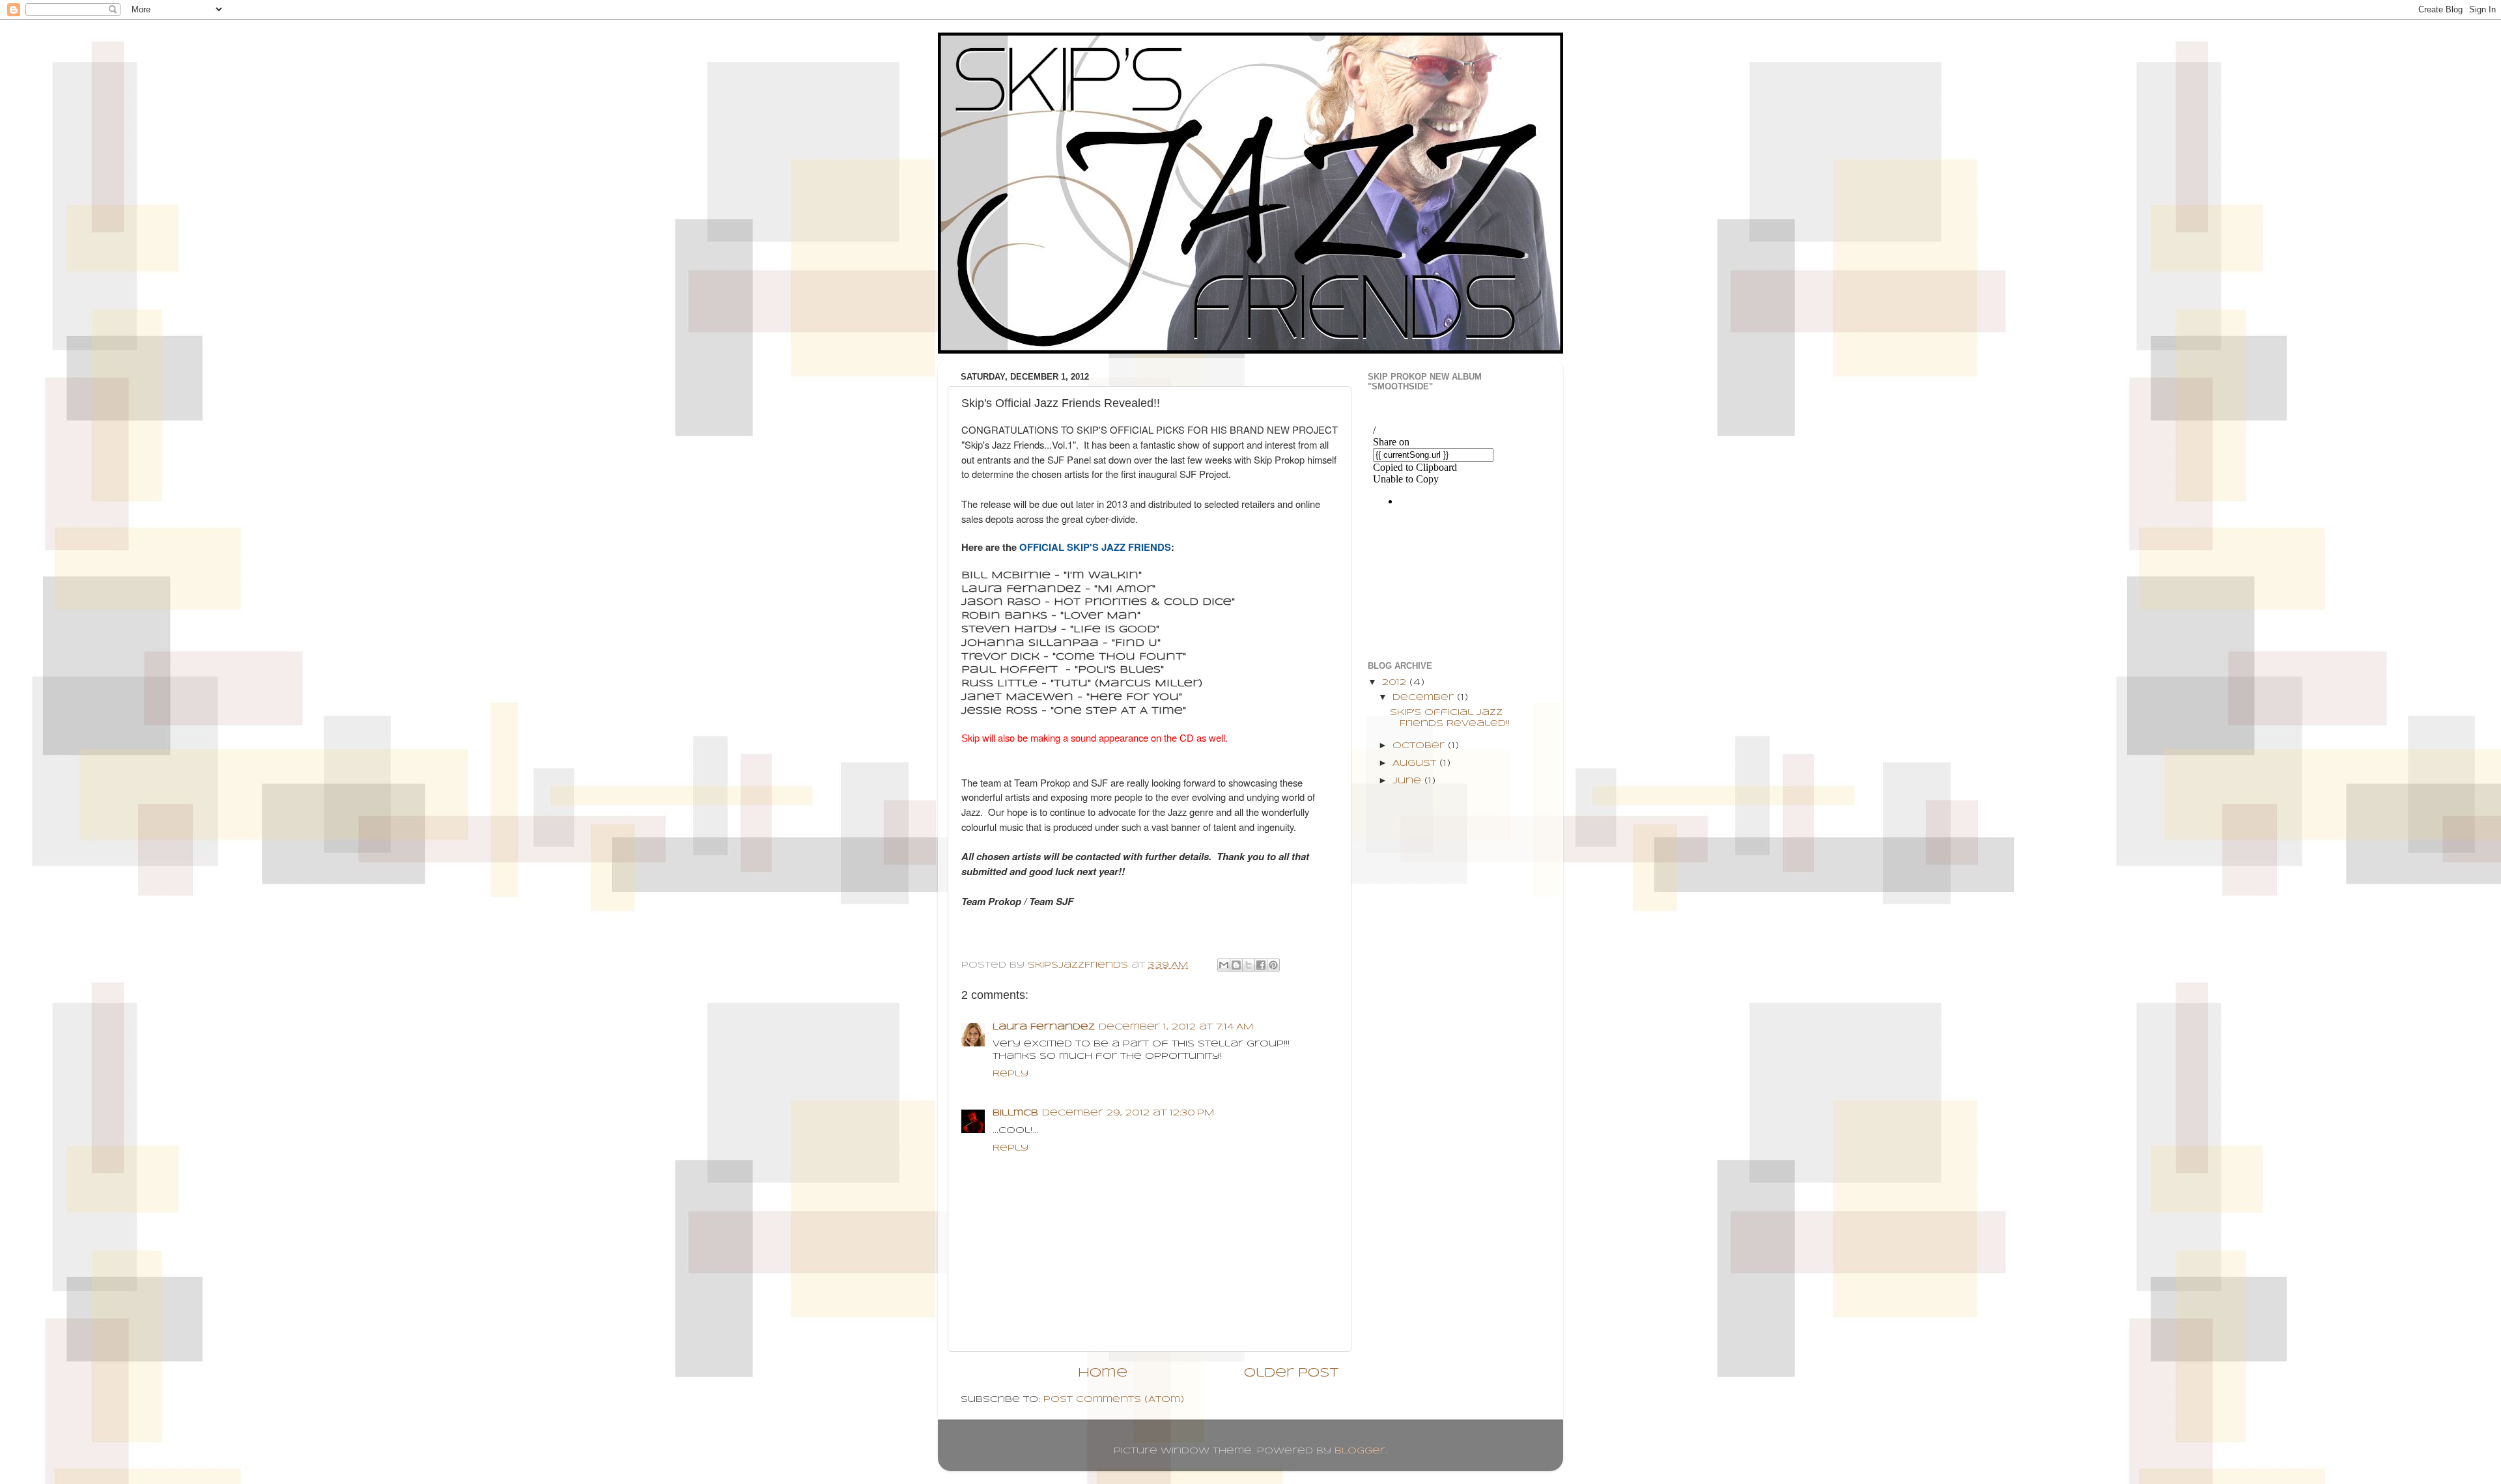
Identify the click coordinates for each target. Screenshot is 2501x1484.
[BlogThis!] (1236, 965)
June (1408, 781)
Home (1103, 1373)
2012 (1396, 683)
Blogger (1360, 1451)
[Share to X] (1249, 965)
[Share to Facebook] (1261, 965)
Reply (1010, 1074)
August (1416, 763)
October (1420, 746)
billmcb (1015, 1113)
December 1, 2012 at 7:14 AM (1176, 1027)
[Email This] (1224, 965)
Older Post (1291, 1373)
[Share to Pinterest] (1273, 965)
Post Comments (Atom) (1114, 1400)
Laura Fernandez (1044, 1027)
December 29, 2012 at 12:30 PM (1128, 1113)
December (1425, 698)
